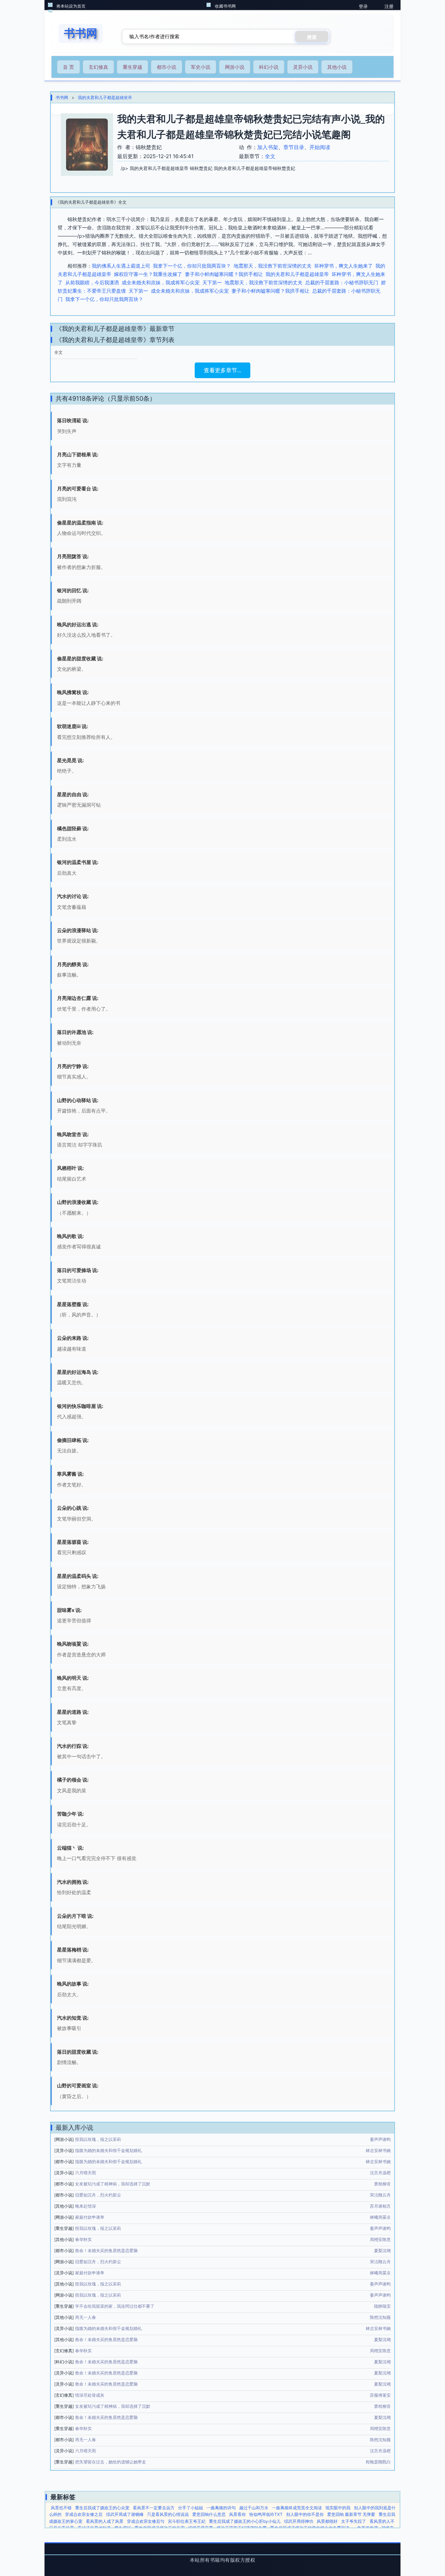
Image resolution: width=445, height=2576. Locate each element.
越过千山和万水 (254, 2508)
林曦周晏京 (380, 2217)
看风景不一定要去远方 (154, 2508)
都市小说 (167, 67)
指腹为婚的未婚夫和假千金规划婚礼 (108, 2150)
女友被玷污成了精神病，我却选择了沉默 (113, 2184)
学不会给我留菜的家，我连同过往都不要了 (115, 2306)
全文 (270, 156)
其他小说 (337, 67)
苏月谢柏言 (380, 2206)
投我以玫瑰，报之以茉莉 (98, 2139)
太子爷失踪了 (354, 2521)
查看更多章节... (222, 370)
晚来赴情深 (86, 2206)
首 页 (68, 67)
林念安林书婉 (378, 2150)
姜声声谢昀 (380, 2139)
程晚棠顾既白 (378, 2462)
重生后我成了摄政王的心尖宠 (102, 2508)
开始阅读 (320, 147)
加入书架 (268, 147)
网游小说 (235, 67)
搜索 (312, 37)
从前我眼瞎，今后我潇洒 (92, 282)
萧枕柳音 (382, 2184)
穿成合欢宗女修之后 (84, 2514)
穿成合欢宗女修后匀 (146, 2521)
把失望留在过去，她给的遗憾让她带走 (111, 2462)
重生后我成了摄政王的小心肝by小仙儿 (245, 2521)
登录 (363, 6)
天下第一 (212, 282)
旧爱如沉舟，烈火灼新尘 (98, 2195)
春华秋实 (83, 2239)
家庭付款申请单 (90, 2217)
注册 (389, 6)
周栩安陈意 (380, 2239)
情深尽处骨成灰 (90, 2395)
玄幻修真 (98, 67)
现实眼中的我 (338, 2508)
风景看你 (237, 2514)
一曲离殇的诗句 (221, 2508)
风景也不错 (61, 2508)
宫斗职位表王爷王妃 (187, 2521)
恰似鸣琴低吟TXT (266, 2514)
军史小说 (201, 67)
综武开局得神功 (299, 2521)
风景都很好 (327, 2521)
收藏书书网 (225, 6)
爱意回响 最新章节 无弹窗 (351, 2514)
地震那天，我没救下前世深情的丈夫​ (273, 266)
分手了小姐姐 (191, 2508)
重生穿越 (132, 67)
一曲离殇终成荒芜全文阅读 (297, 2508)
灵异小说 (303, 67)
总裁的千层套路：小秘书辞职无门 (342, 282)
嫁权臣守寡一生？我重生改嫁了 (148, 274)
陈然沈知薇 (380, 2317)
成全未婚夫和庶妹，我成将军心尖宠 (161, 282)
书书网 (62, 97)
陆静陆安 (382, 2306)
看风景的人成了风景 (105, 2521)
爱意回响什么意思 (209, 2514)
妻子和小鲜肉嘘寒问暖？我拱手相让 (224, 274)
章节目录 (294, 147)
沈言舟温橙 (380, 2173)
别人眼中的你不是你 (305, 2514)
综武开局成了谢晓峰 (125, 2514)
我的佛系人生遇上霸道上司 (121, 266)
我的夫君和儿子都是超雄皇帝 (105, 97)
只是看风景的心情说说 (168, 2514)
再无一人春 (86, 2317)
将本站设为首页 (71, 6)
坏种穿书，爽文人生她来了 (343, 266)
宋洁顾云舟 (380, 2195)
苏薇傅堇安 (380, 2395)
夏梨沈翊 (382, 2251)
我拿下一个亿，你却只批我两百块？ (192, 266)
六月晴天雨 (86, 2173)
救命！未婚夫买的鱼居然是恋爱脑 (106, 2251)
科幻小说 (269, 67)
